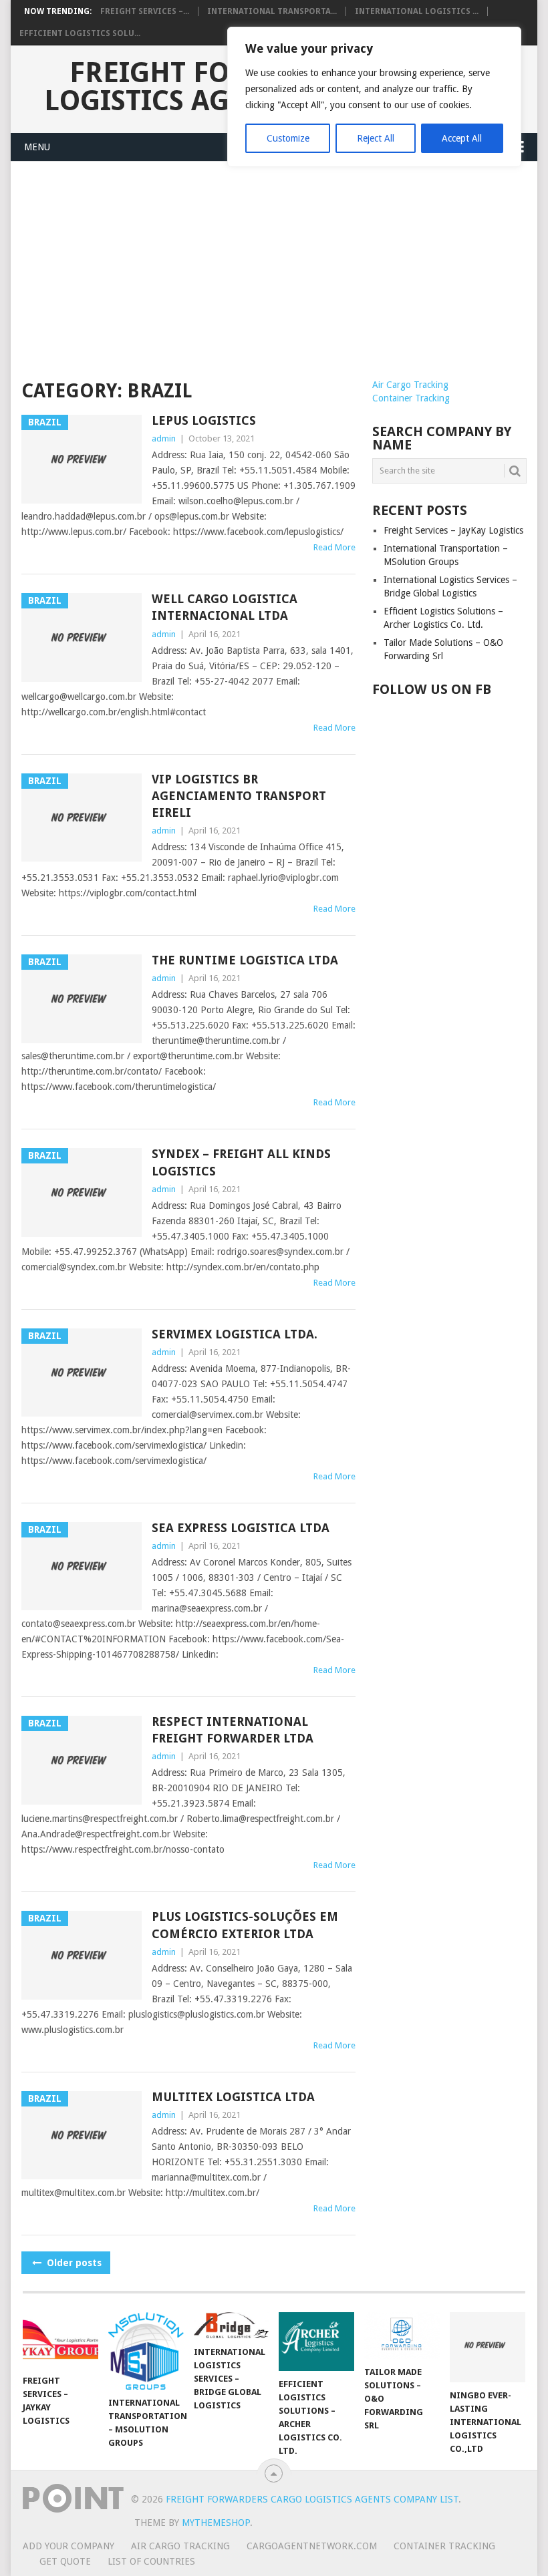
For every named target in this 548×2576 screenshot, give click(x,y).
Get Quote (65, 2561)
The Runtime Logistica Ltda (245, 960)
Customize (288, 138)
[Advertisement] (274, 278)
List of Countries (151, 2561)
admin (164, 438)
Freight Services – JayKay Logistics (453, 530)
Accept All (462, 138)
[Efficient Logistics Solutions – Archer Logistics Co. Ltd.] (316, 2342)
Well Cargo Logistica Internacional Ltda (225, 607)
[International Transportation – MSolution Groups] (146, 2351)
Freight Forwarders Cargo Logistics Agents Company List (312, 2499)
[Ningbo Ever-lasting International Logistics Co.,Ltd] (488, 2347)
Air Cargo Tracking (410, 385)
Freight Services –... (145, 11)
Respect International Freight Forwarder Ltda (233, 1730)
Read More (334, 547)
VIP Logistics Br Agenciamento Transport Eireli (239, 796)
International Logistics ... (417, 11)
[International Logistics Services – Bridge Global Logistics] (232, 2326)
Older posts (73, 2263)
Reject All (376, 138)
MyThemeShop (216, 2523)
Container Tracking (411, 398)
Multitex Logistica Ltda (233, 2097)
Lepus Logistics (204, 420)
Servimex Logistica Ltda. (235, 1334)
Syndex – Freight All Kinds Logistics (241, 1162)
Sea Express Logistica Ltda (241, 1528)
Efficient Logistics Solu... (80, 33)
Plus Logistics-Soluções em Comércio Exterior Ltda (245, 1925)
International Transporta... (272, 11)
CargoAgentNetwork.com (312, 2546)
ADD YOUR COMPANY (68, 2546)
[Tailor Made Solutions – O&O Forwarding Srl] (402, 2336)
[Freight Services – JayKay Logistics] (60, 2340)
